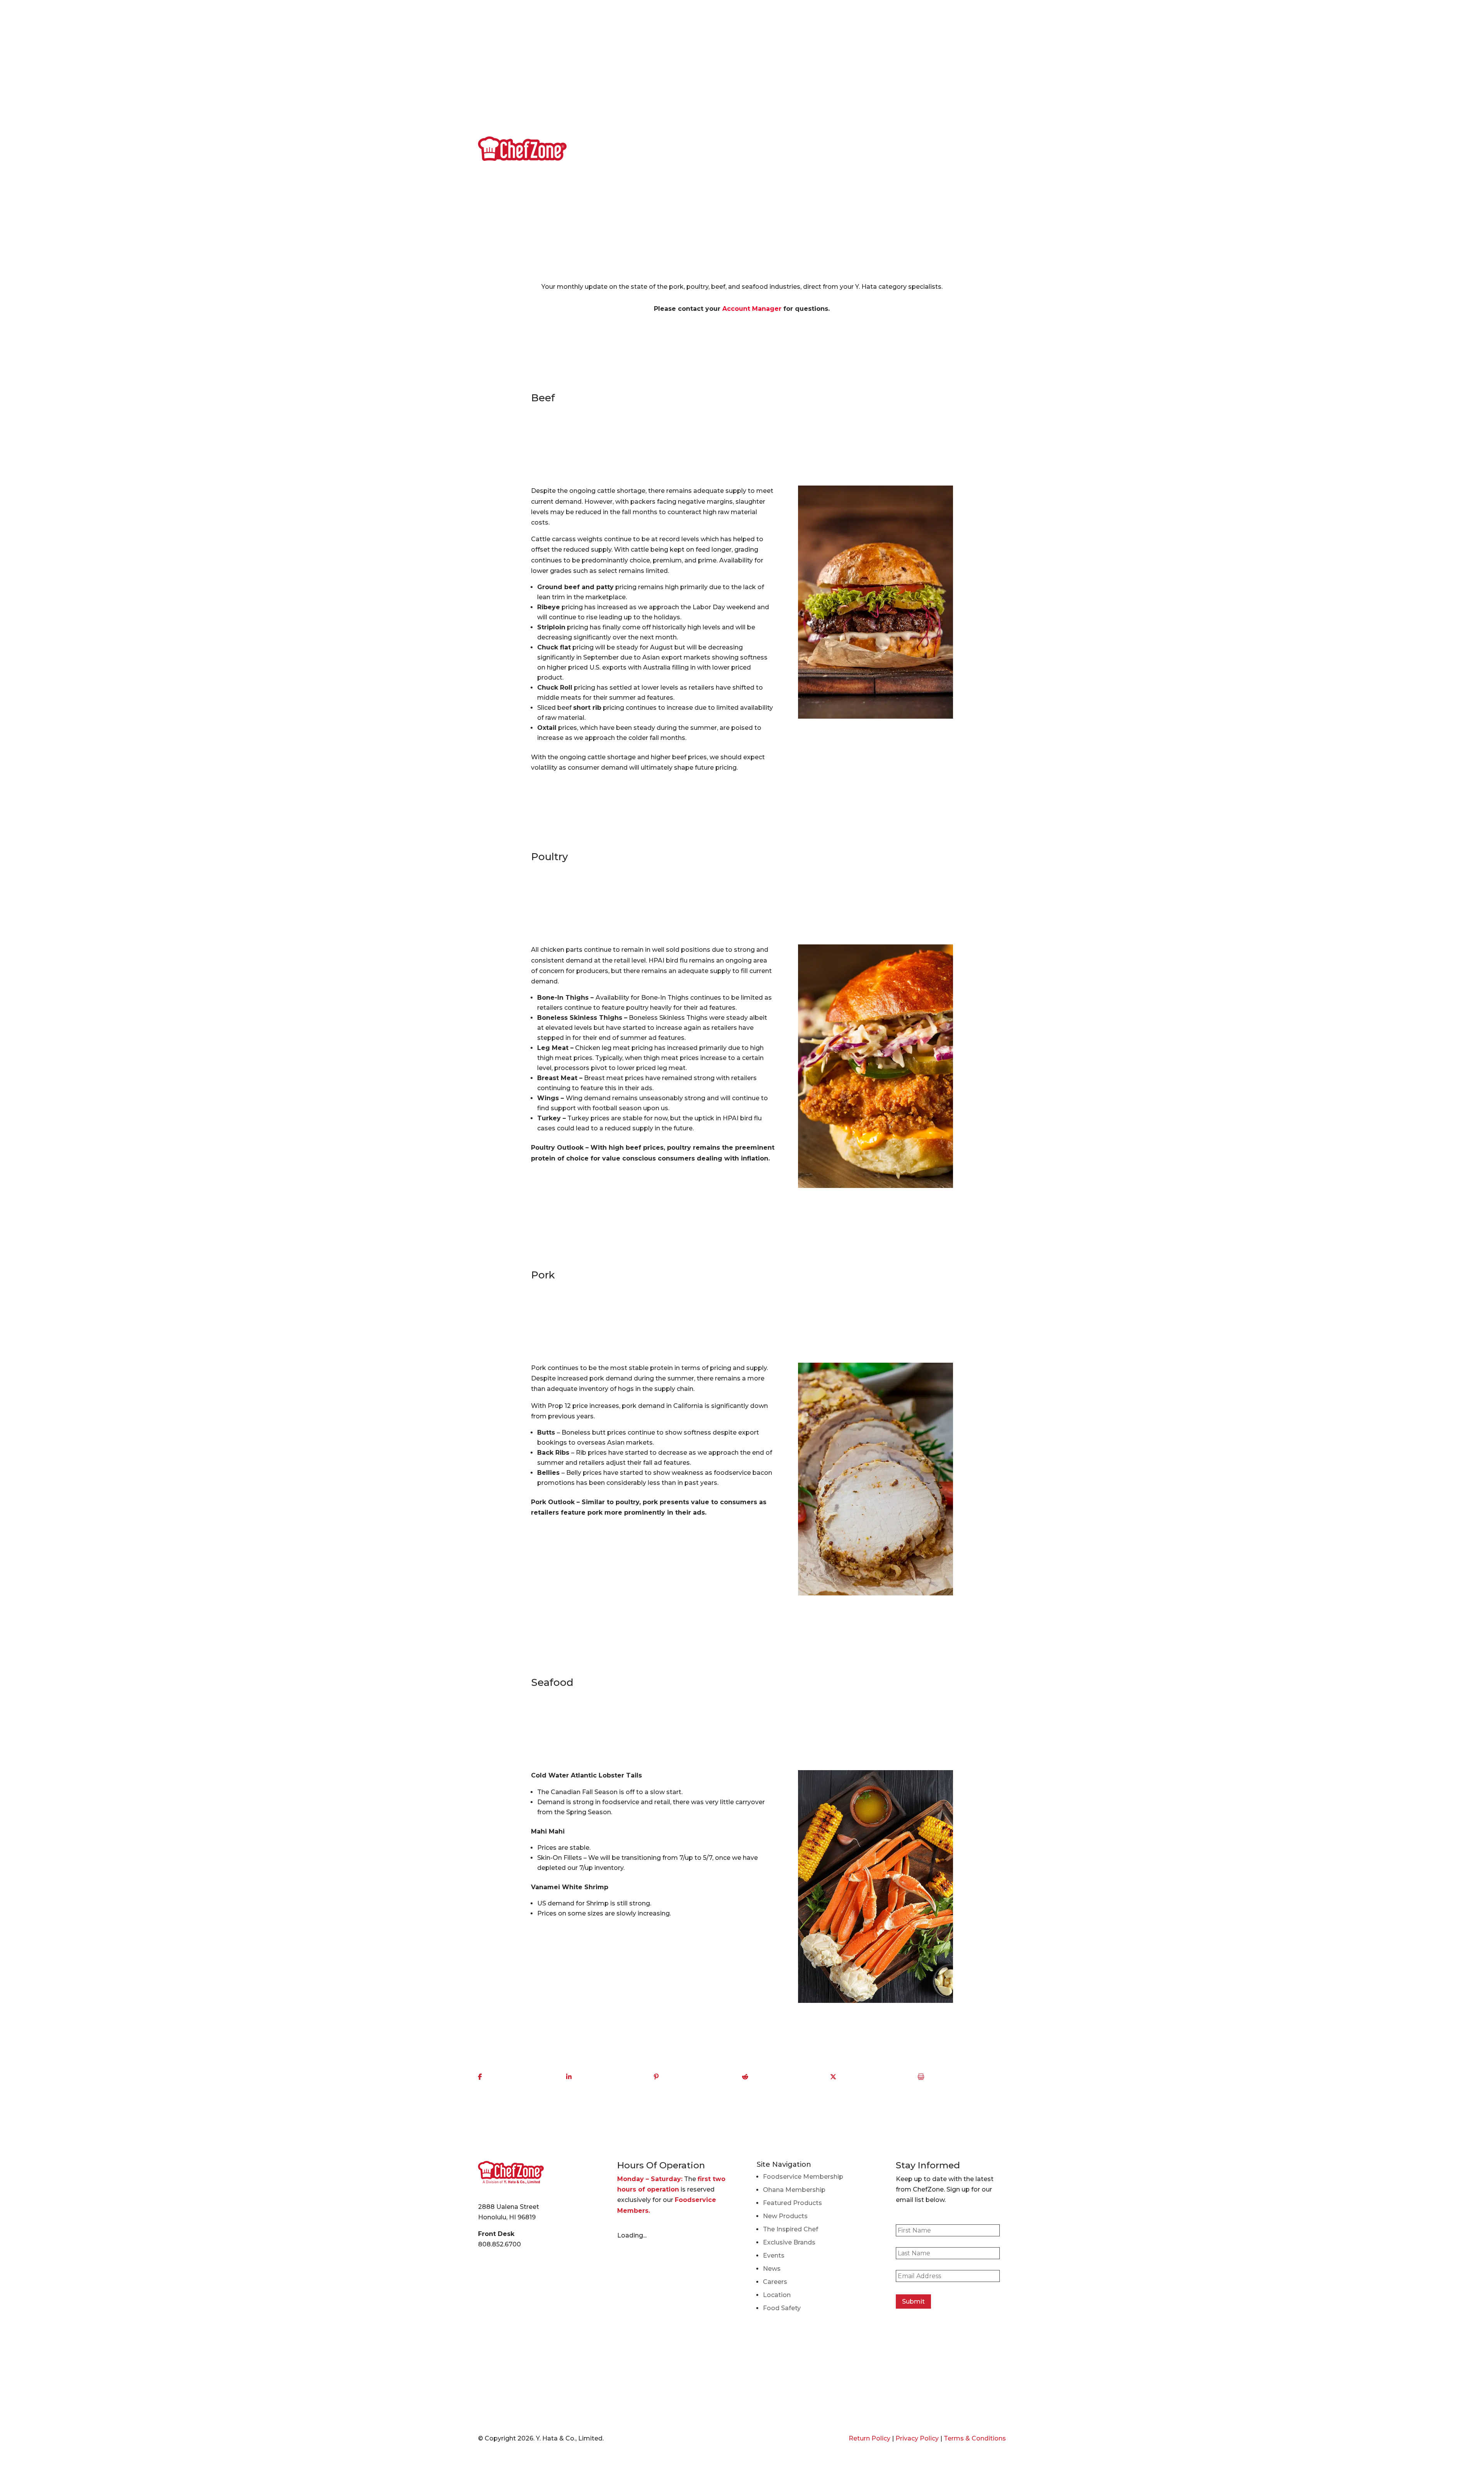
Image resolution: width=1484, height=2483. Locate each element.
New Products (785, 2216)
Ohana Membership (794, 2190)
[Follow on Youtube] (515, 46)
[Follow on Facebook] (484, 46)
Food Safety (782, 2308)
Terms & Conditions (975, 2438)
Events (902, 46)
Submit (913, 2302)
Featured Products (792, 2203)
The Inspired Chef (791, 2229)
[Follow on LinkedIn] (500, 46)
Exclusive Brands (789, 2242)
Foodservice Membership (803, 2177)
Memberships (936, 148)
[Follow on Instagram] (531, 46)
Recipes (932, 46)
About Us (846, 46)
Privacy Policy (917, 2438)
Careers (995, 46)
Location (964, 46)
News (875, 46)
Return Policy (870, 2438)
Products (888, 148)
